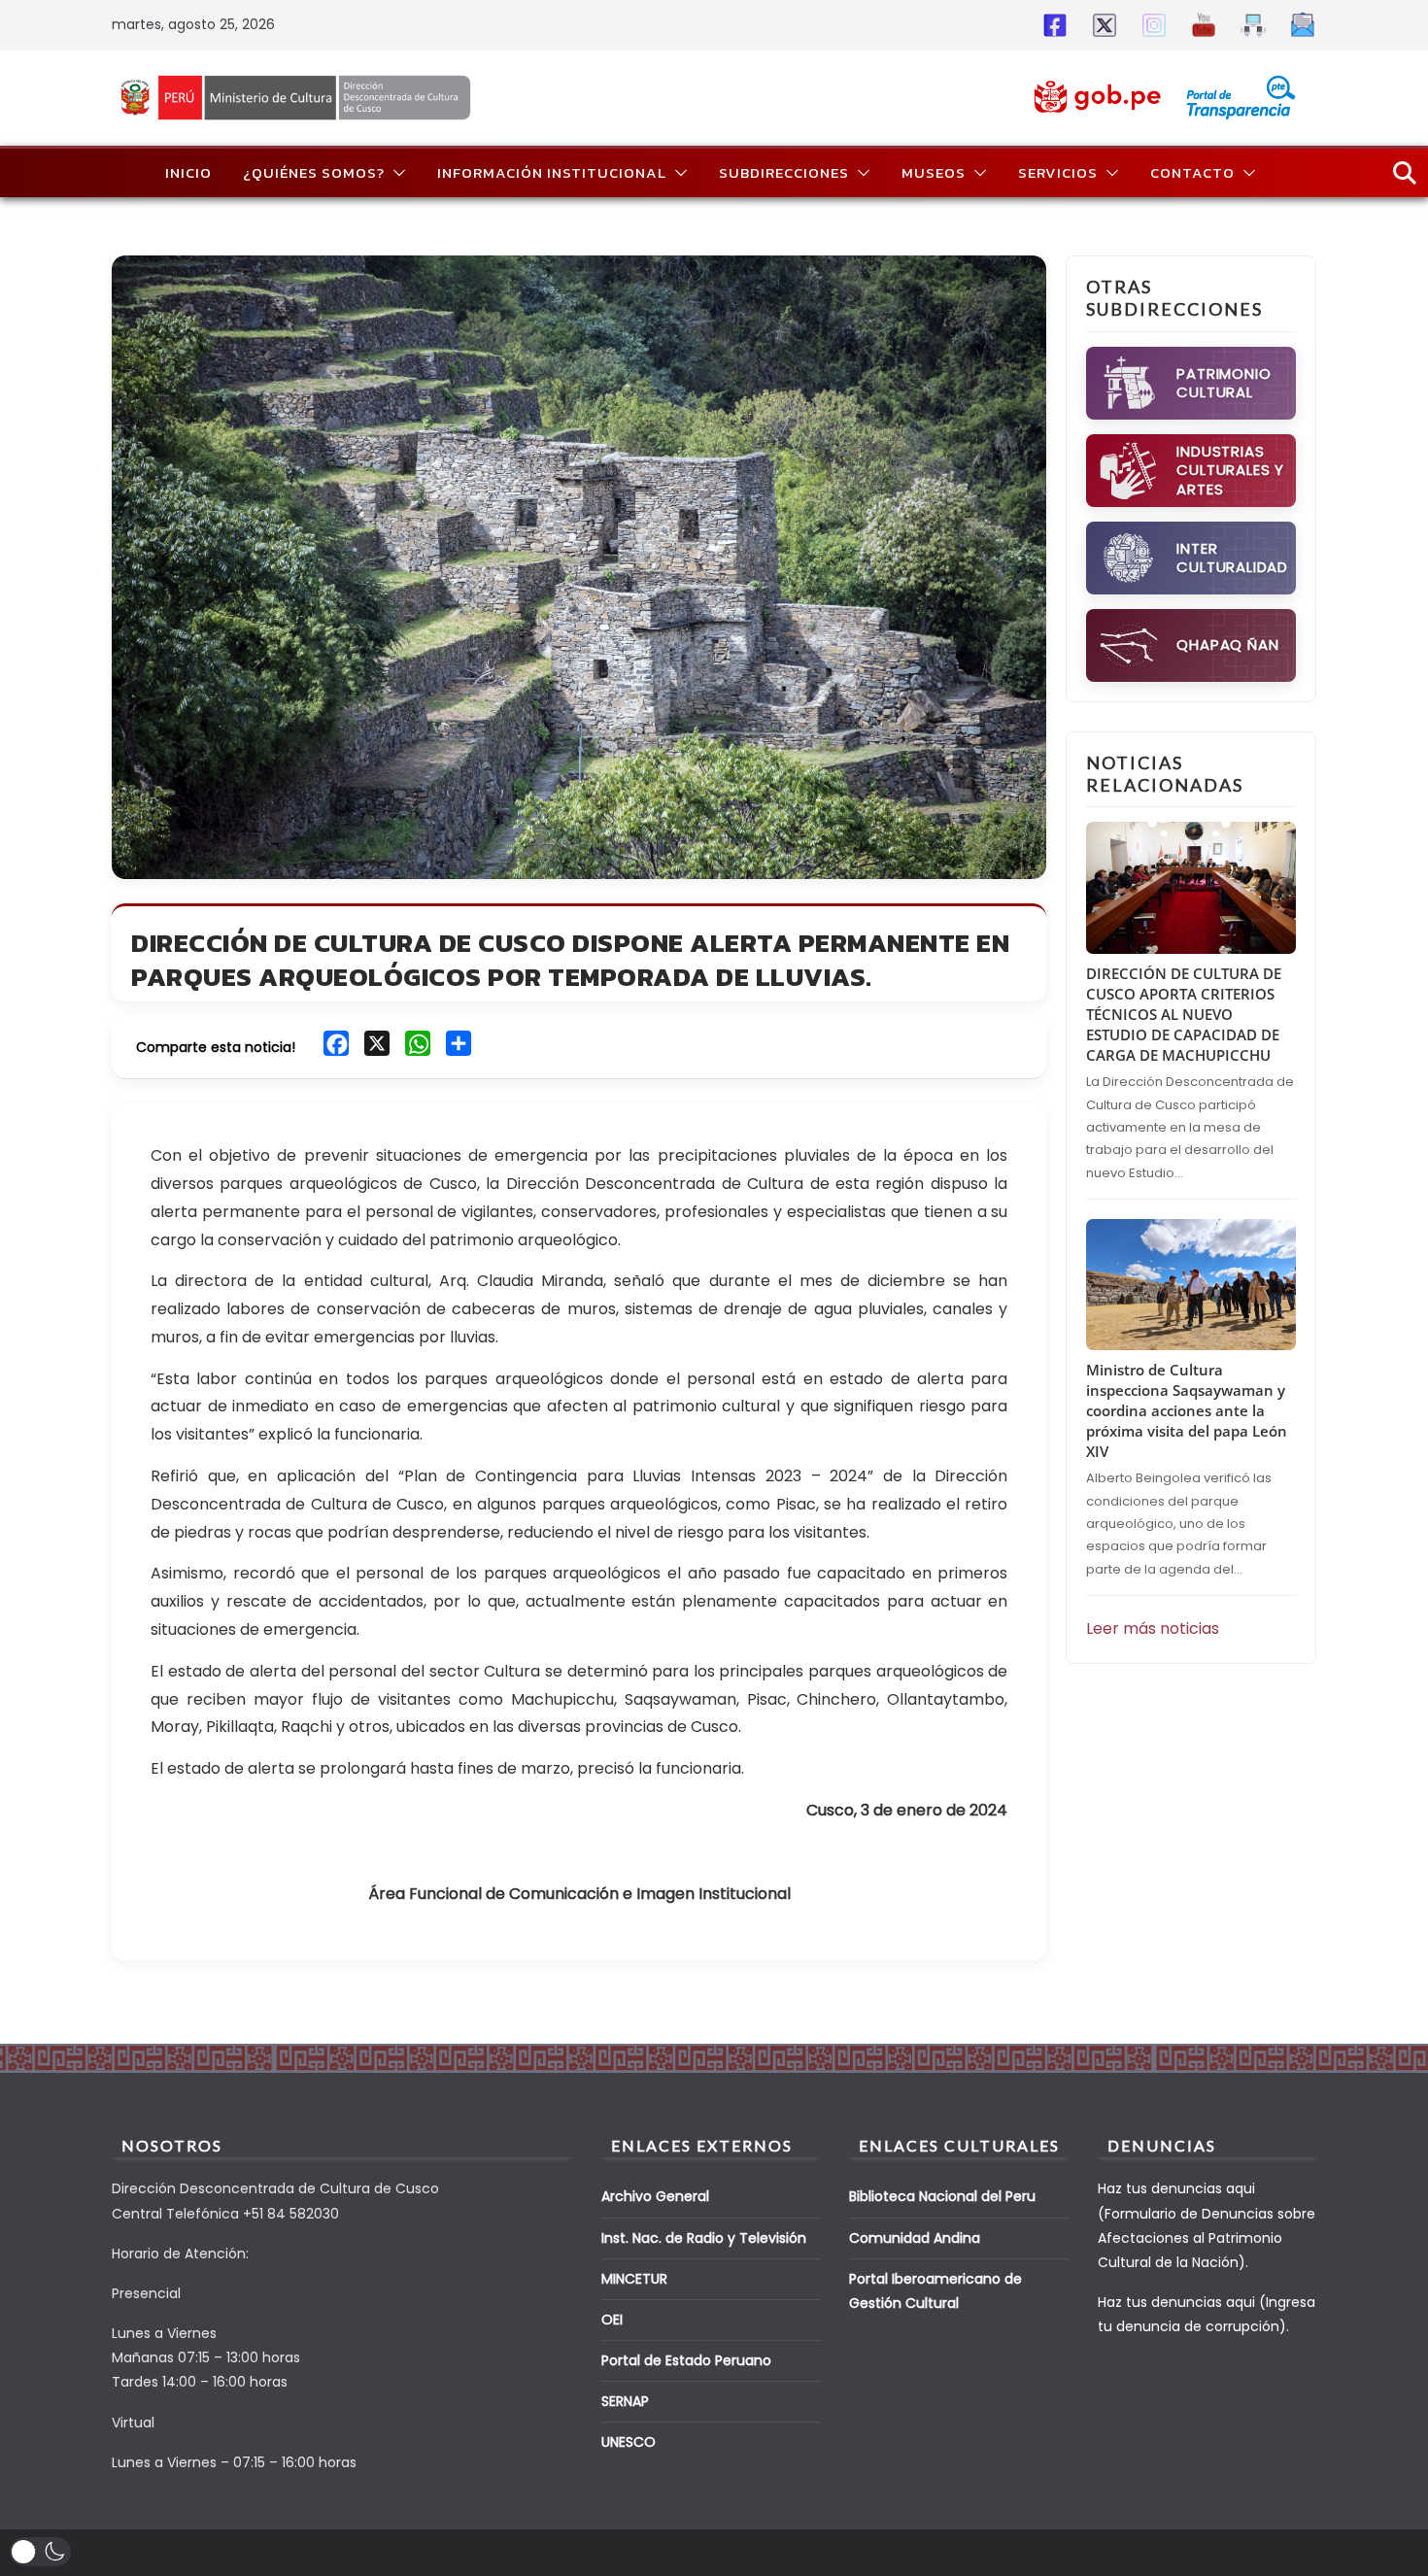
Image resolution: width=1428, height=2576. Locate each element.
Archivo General (655, 2196)
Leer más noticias (1153, 1628)
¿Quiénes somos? (314, 172)
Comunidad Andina (915, 2238)
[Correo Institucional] (1299, 25)
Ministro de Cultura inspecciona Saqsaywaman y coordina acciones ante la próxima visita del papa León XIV (1187, 1410)
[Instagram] (1151, 25)
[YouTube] (1200, 25)
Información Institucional (552, 172)
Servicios (1058, 172)
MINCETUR (634, 2279)
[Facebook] (1052, 25)
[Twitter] (1101, 25)
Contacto (1192, 172)
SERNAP (625, 2401)
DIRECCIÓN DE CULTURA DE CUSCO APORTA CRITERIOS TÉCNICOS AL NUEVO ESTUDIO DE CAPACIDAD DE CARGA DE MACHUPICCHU (1184, 1014)
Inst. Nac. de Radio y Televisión (704, 2238)
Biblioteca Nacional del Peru (942, 2196)
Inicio (188, 172)
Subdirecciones (784, 172)
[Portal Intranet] (1250, 25)
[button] (395, 173)
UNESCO (629, 2442)
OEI (612, 2320)
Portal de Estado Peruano (686, 2360)
